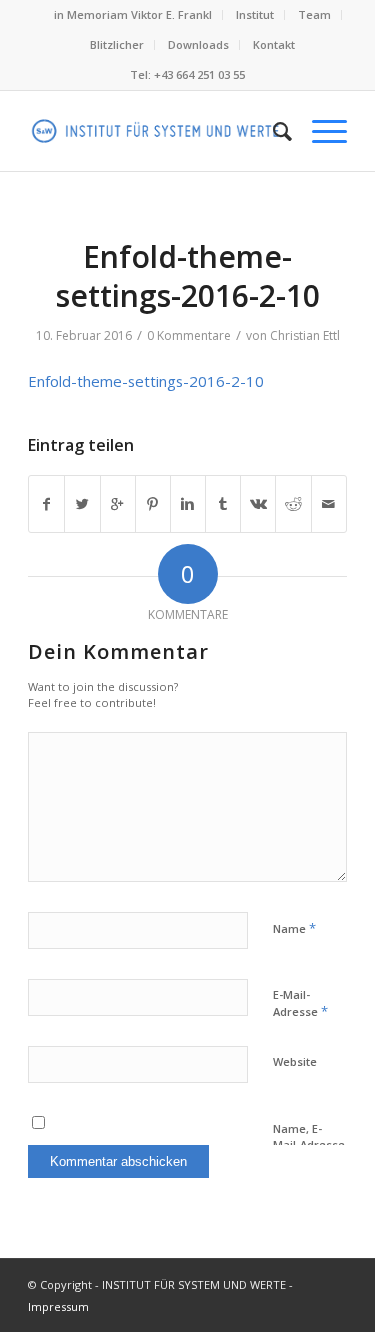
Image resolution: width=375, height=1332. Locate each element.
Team (314, 14)
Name (294, 928)
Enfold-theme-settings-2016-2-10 (188, 276)
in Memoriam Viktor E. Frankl (133, 14)
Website (295, 1061)
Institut (255, 14)
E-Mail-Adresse (300, 1004)
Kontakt (274, 44)
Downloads (198, 44)
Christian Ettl (305, 335)
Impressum (58, 1306)
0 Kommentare (189, 335)
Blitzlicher (117, 44)
